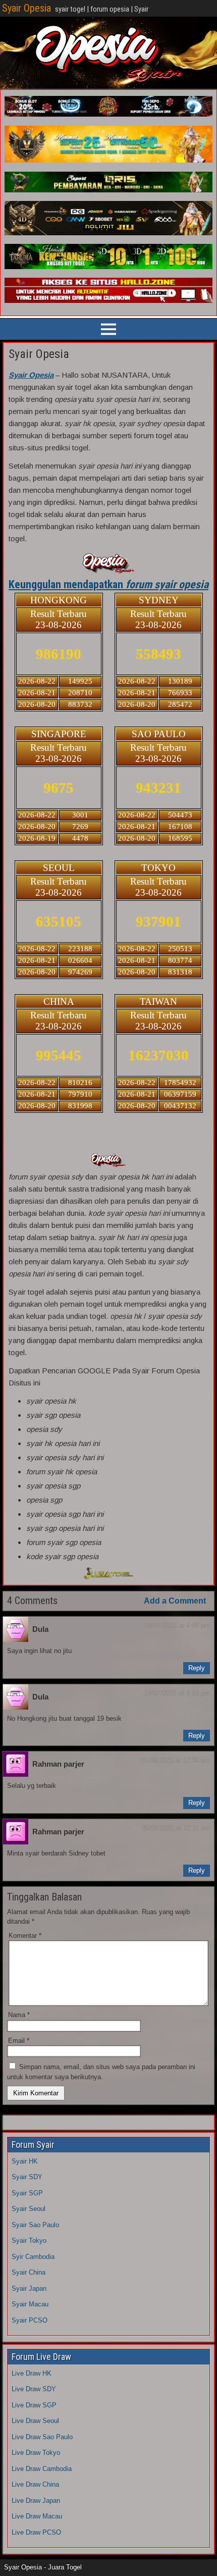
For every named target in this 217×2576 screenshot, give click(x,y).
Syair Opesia (26, 8)
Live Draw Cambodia (42, 2469)
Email (19, 2041)
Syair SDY (27, 2177)
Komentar (25, 1936)
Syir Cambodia (33, 2257)
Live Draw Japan (36, 2501)
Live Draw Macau (37, 2516)
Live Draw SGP (34, 2405)
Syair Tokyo (29, 2240)
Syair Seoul (29, 2209)
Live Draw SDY (34, 2389)
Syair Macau (30, 2304)
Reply (197, 1668)
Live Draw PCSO (36, 2532)
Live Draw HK (32, 2373)
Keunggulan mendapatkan (108, 584)
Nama (19, 2015)
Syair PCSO (30, 2320)
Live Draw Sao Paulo (42, 2437)
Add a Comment (175, 1601)
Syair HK (25, 2161)
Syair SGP (27, 2193)
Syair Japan (29, 2288)
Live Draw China (35, 2484)
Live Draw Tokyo (36, 2453)
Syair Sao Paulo (35, 2225)
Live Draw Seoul (35, 2421)
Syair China (29, 2272)
